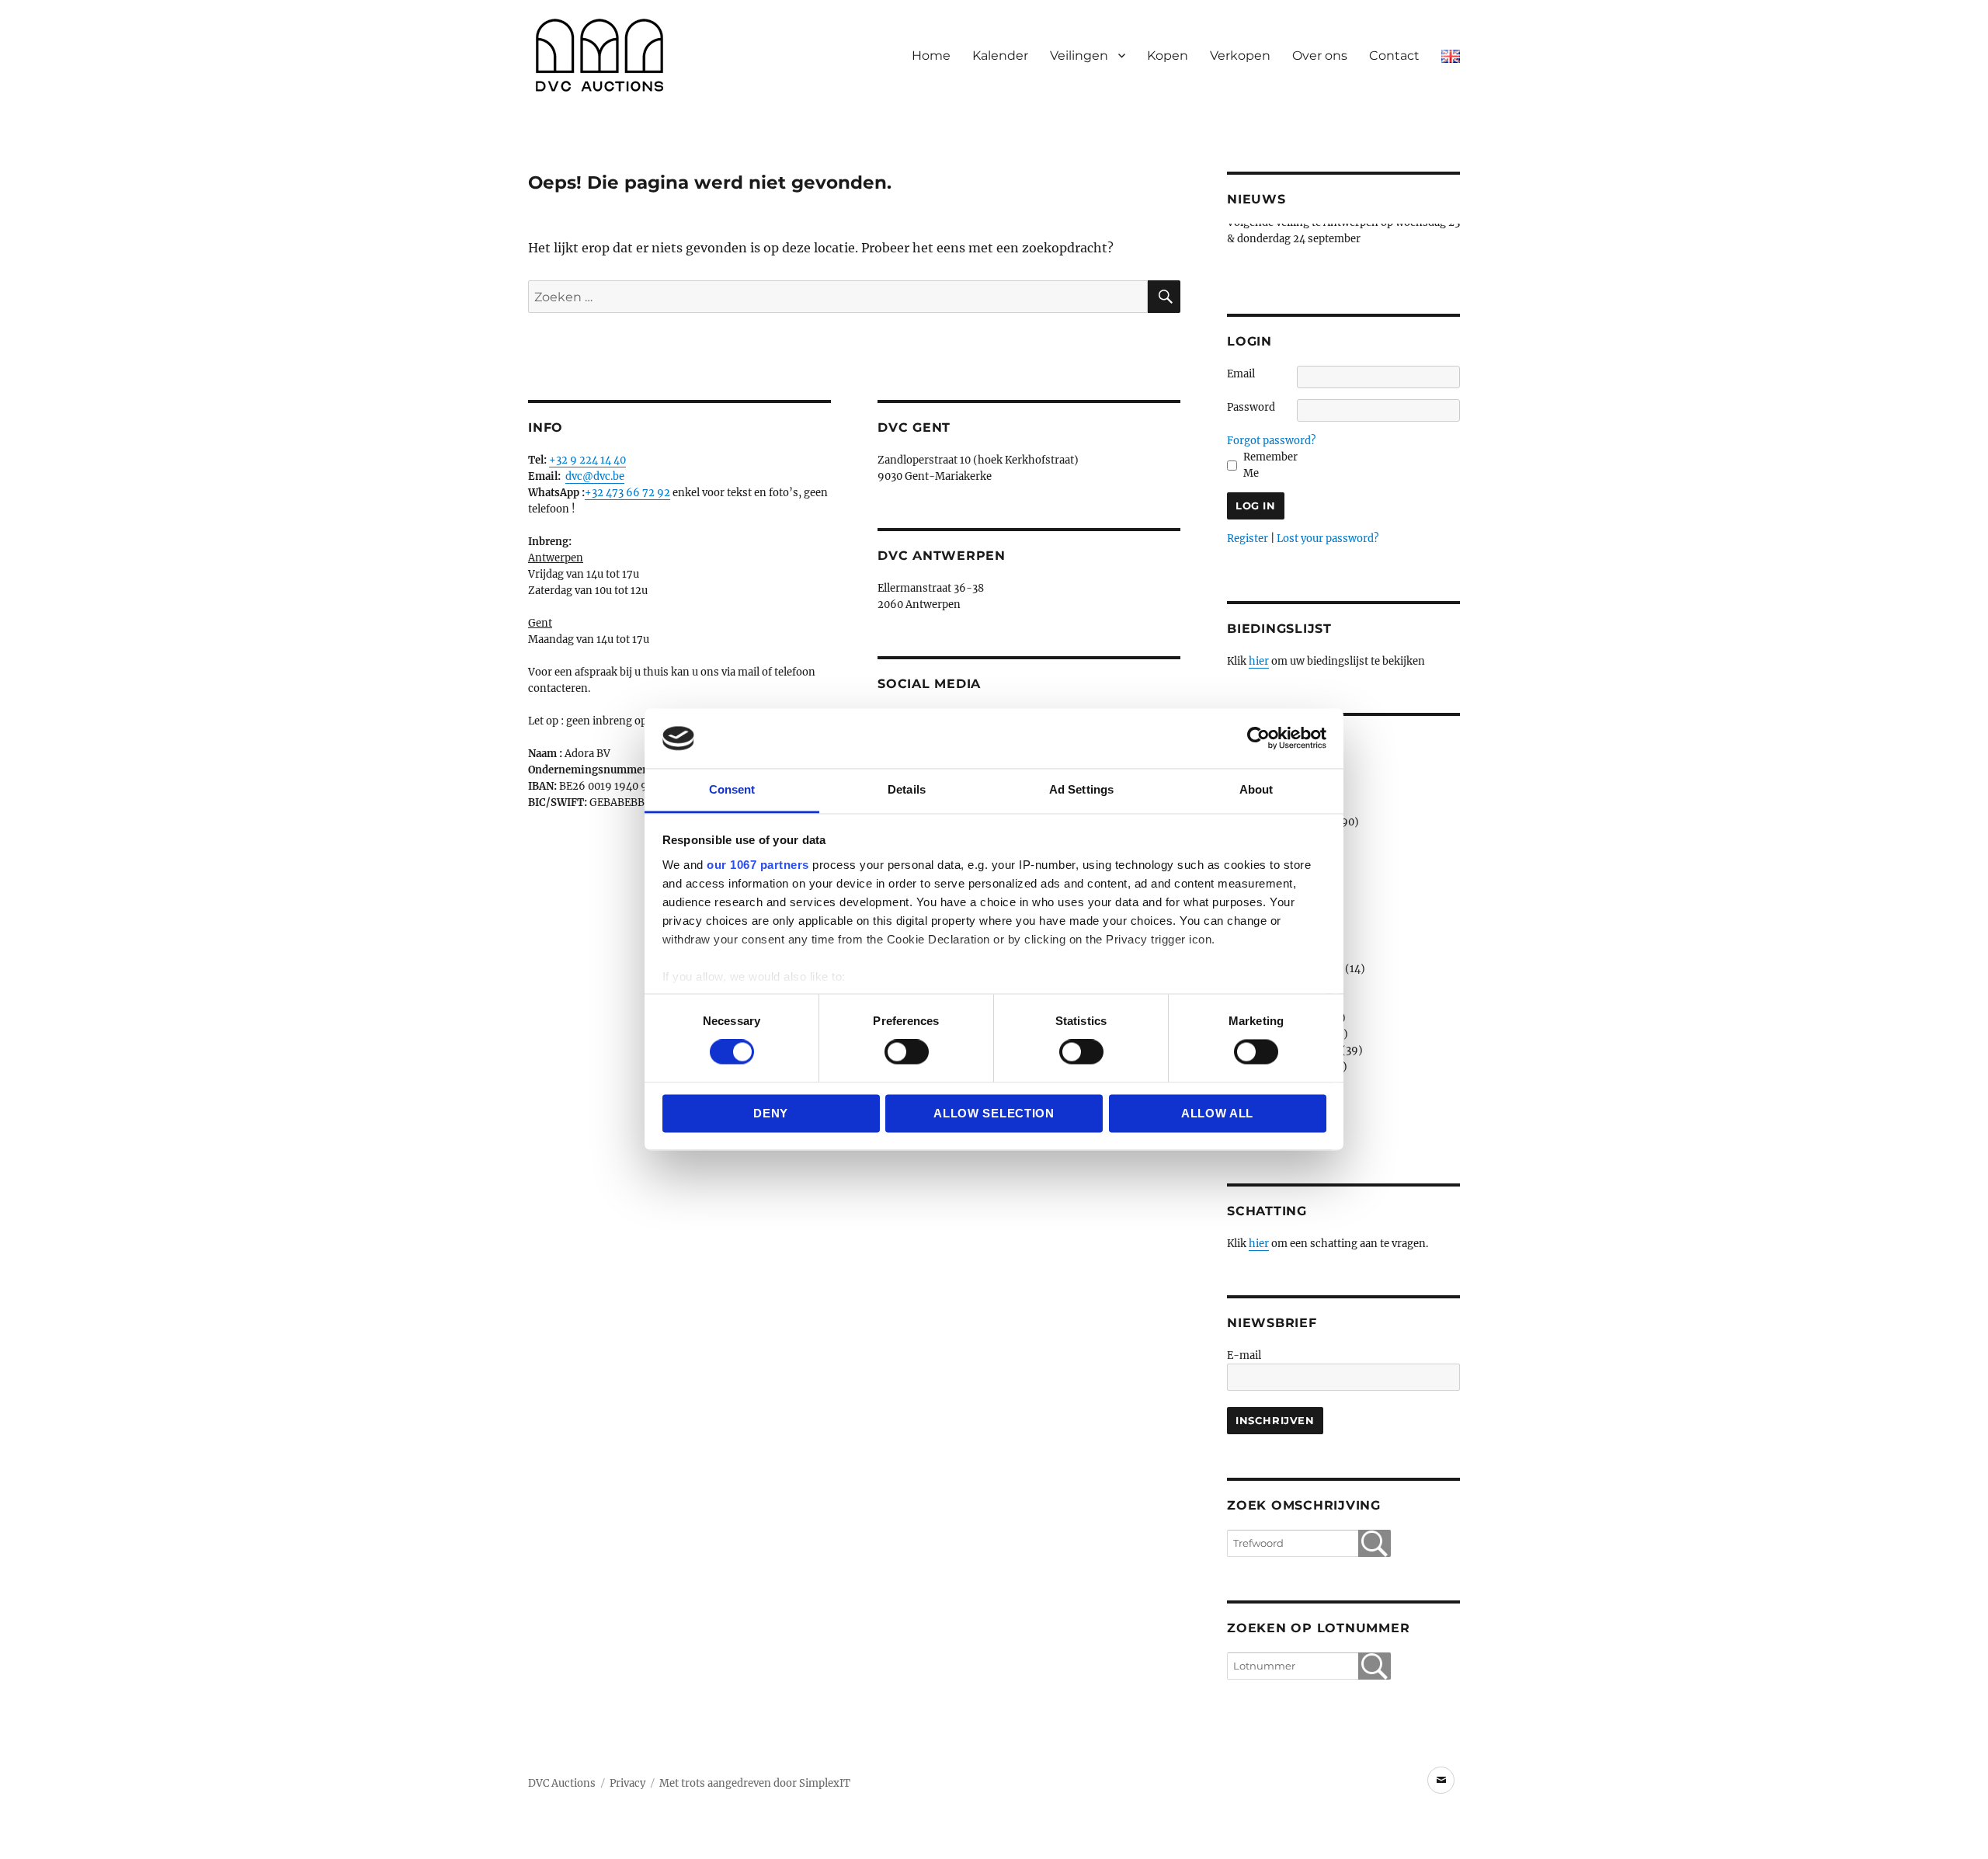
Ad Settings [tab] (1081, 789)
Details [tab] (907, 789)
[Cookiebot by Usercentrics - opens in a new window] (1258, 738)
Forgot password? (1271, 441)
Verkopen (1240, 56)
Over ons (1320, 56)
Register (1248, 539)
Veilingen (1079, 56)
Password (1251, 407)
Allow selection (994, 1113)
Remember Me (1270, 465)
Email (1241, 374)
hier (1259, 661)
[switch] (907, 1052)
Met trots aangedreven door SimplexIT (755, 1783)
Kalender (1000, 56)
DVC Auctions (562, 1783)
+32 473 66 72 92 (627, 493)
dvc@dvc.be (595, 476)
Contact (1394, 56)
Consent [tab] (732, 789)
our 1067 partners (758, 865)
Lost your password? (1328, 539)
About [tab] (1256, 789)
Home (931, 56)
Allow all (1217, 1113)
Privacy (627, 1783)
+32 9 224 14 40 (587, 460)
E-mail (1244, 1355)
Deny (771, 1113)
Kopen (1168, 56)
